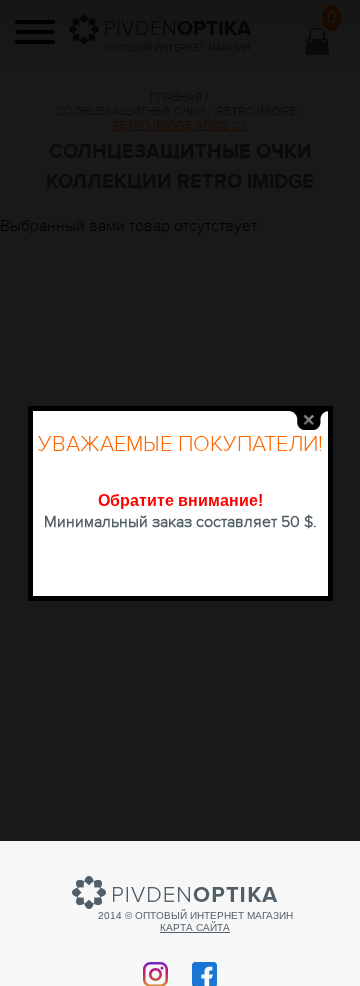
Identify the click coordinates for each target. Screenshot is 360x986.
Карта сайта (195, 927)
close (309, 420)
